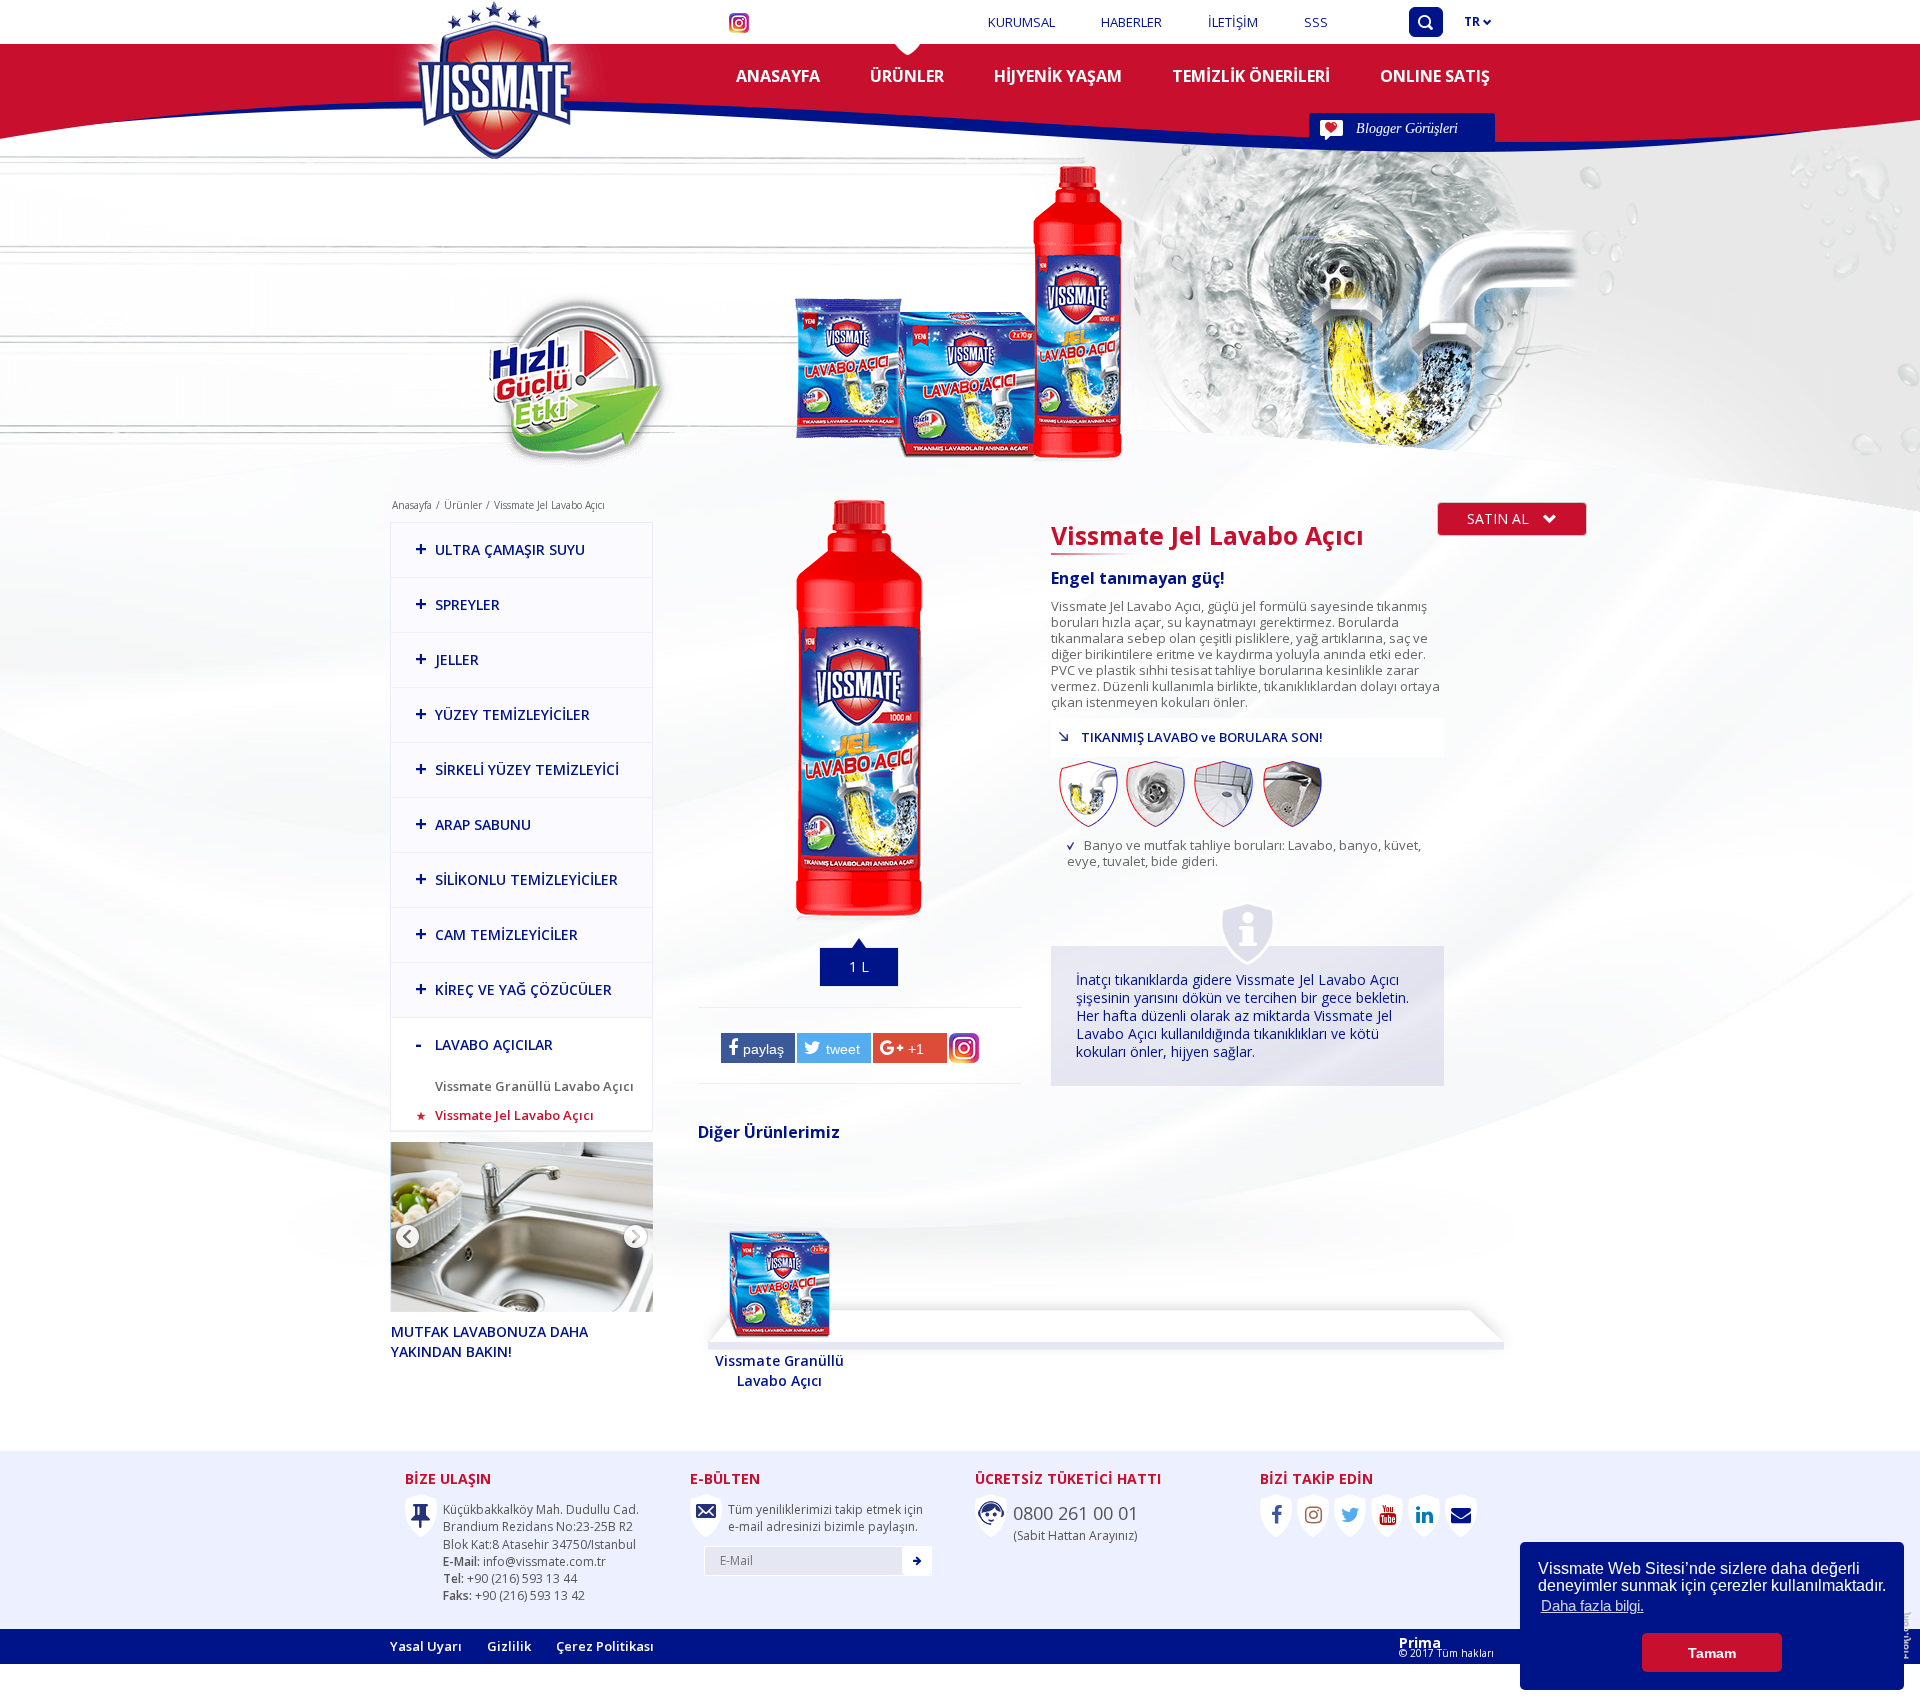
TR (1473, 21)
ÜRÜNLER (907, 76)
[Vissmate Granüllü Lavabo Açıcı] (779, 1253)
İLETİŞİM (1233, 22)
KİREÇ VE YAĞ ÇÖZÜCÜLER (513, 988)
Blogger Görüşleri (1407, 128)
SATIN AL (1500, 518)
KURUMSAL (1021, 22)
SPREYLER (457, 603)
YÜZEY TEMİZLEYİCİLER (502, 713)
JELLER (447, 658)
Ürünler (463, 505)
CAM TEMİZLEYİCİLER (496, 933)
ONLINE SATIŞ (1435, 76)
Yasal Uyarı (426, 1646)
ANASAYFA (778, 76)
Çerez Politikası (605, 1646)
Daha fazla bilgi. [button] (1592, 1605)
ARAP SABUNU (473, 823)
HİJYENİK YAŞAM (1058, 76)
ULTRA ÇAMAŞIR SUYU (500, 548)
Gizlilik (509, 1646)
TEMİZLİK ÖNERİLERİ (1251, 76)
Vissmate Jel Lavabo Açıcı (514, 1115)
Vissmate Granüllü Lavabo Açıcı (534, 1086)
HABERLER (1131, 22)
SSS (1316, 22)
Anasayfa (412, 505)
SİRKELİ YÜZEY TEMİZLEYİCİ (517, 768)
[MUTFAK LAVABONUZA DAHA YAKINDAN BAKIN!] (524, 1226)
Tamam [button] (1712, 1653)
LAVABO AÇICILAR (484, 1043)
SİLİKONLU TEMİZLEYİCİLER (516, 878)
